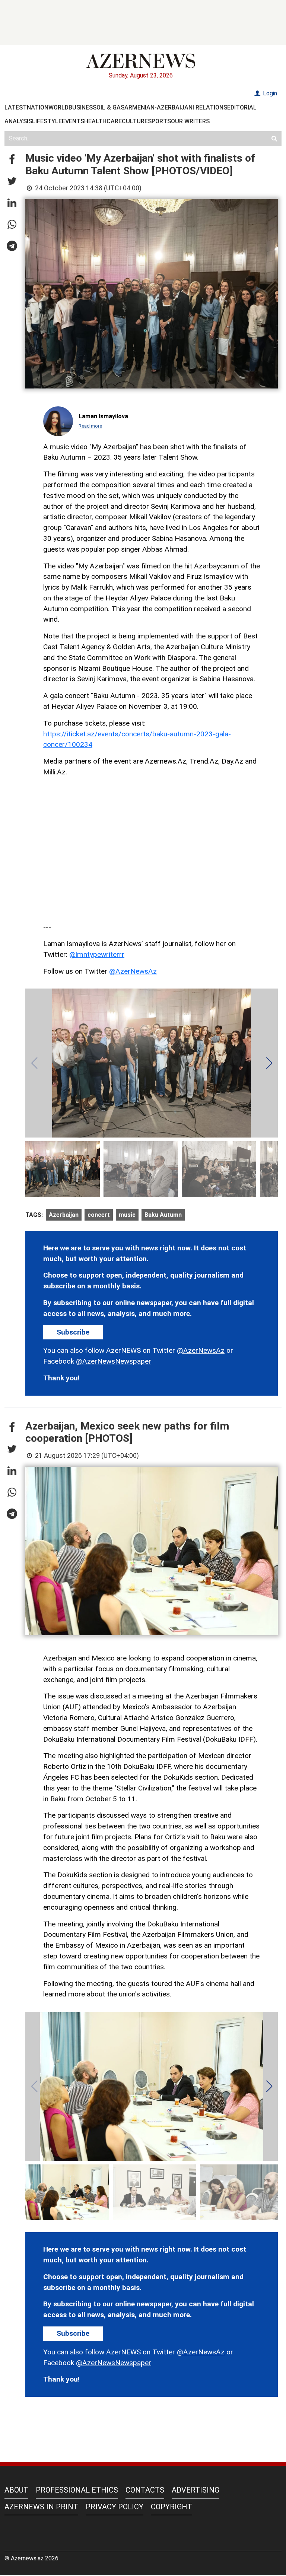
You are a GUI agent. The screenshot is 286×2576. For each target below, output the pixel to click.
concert (99, 1215)
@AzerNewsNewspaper (114, 1361)
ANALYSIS (18, 121)
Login (269, 93)
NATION (38, 107)
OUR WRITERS (190, 121)
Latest (16, 107)
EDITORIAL (242, 107)
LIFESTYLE (47, 121)
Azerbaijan (64, 1215)
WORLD (58, 107)
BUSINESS (82, 107)
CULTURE (135, 121)
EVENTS (73, 121)
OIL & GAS (110, 107)
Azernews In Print (41, 2507)
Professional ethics (77, 2490)
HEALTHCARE (103, 121)
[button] (12, 160)
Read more (90, 426)
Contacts (145, 2490)
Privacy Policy (115, 2507)
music (127, 1215)
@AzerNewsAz (133, 971)
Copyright (171, 2507)
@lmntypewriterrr (97, 954)
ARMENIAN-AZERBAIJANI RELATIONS (176, 107)
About (16, 2490)
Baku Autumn (163, 1215)
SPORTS (159, 121)
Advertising (196, 2490)
